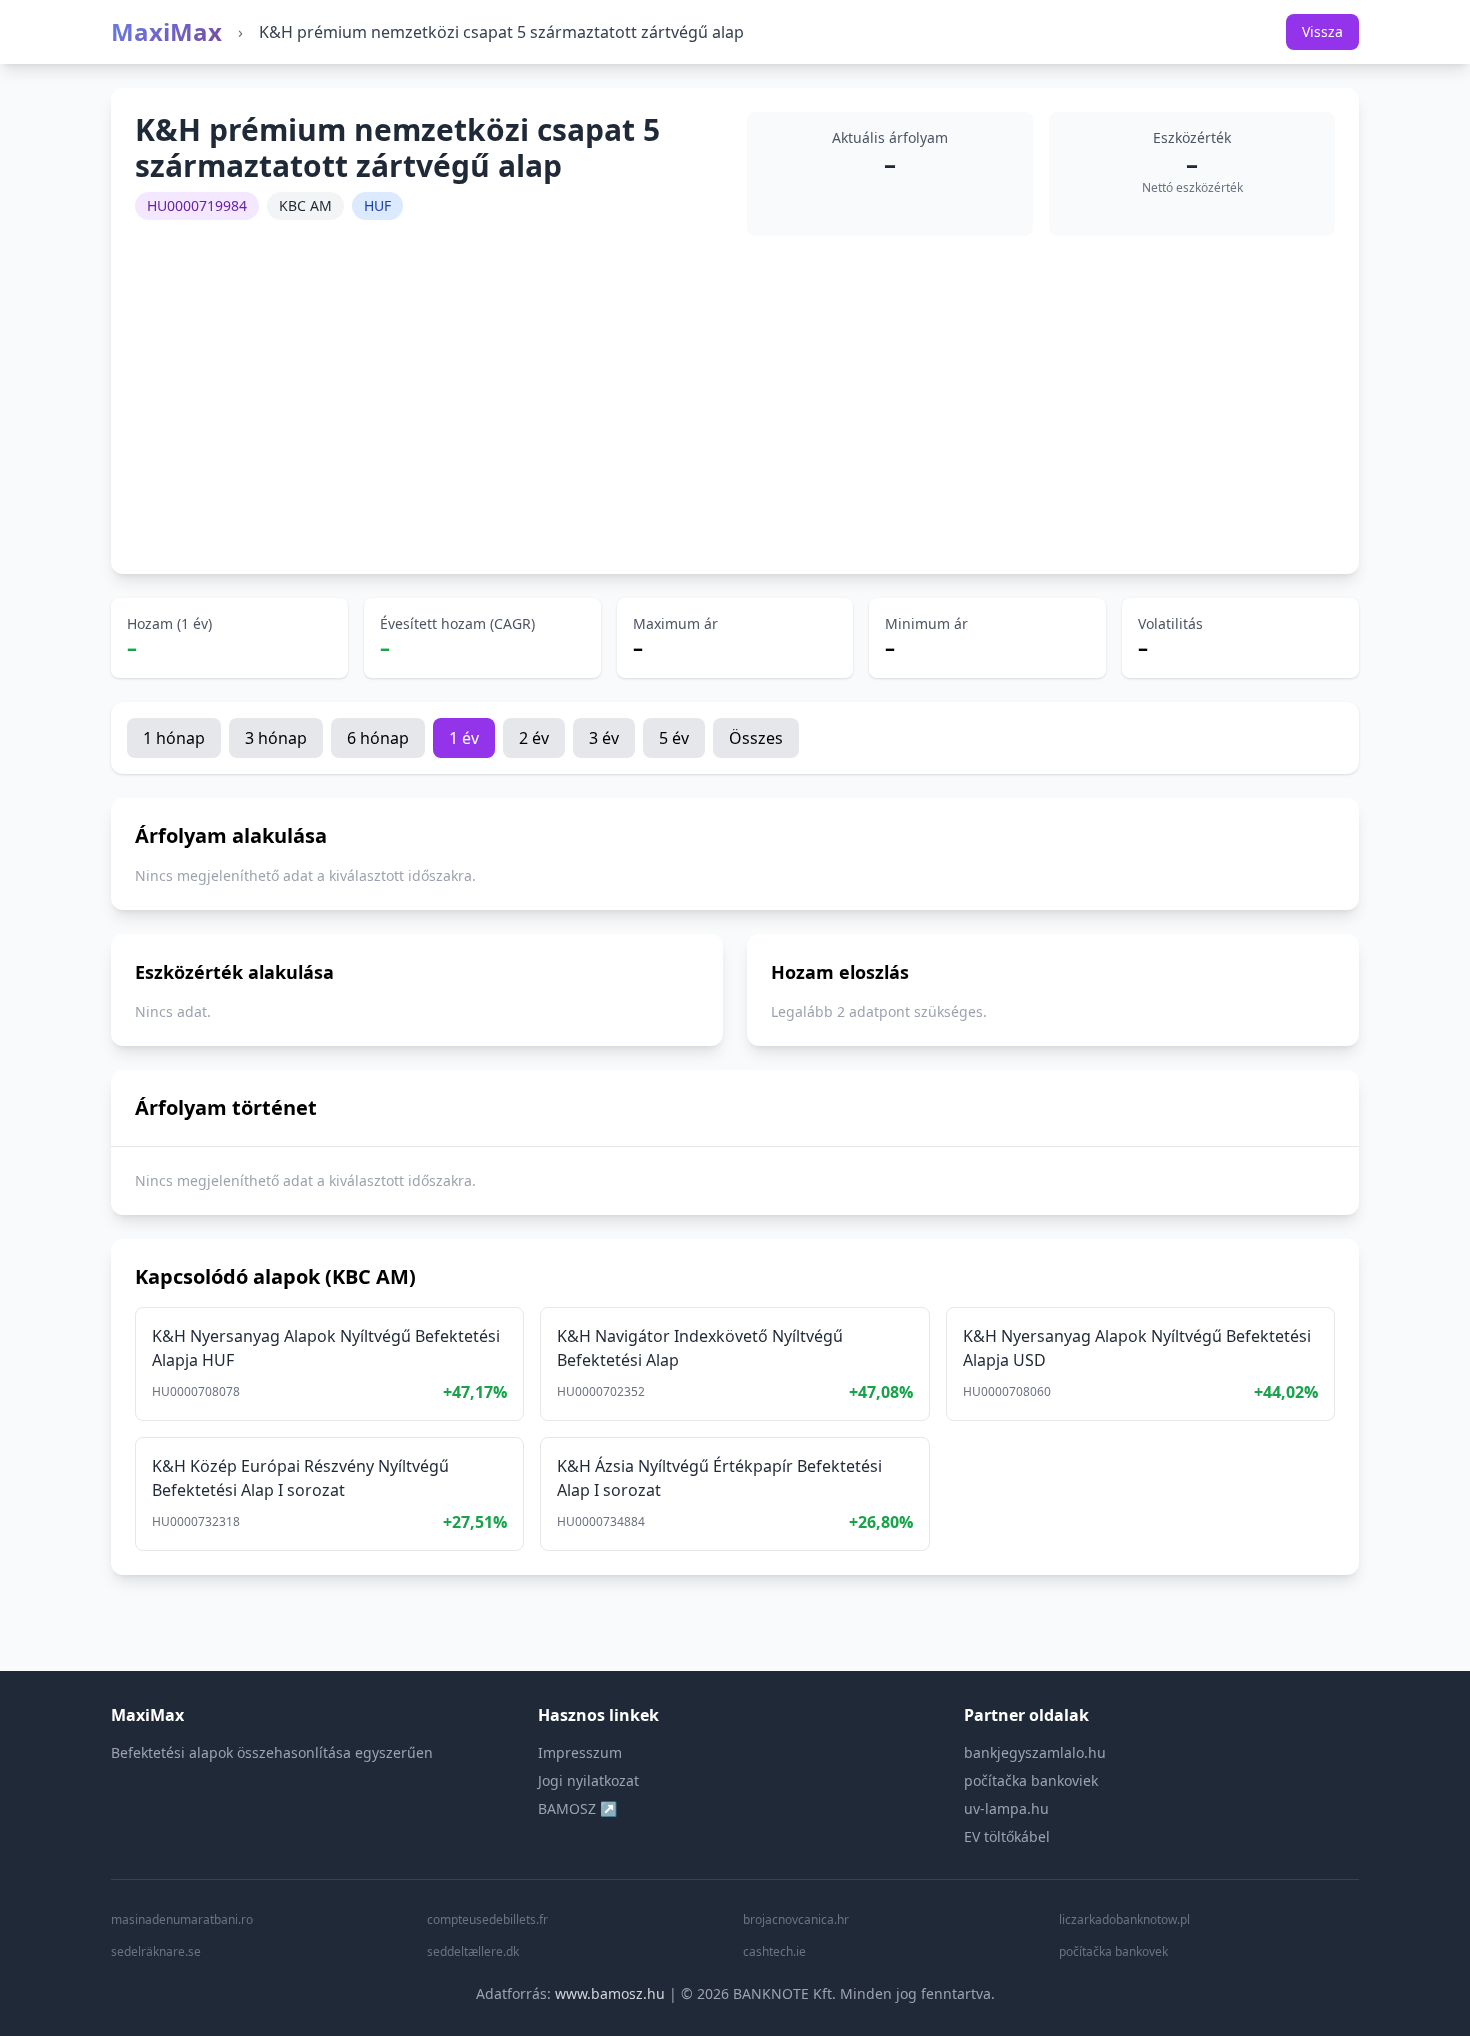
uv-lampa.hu (1006, 1808)
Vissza (1322, 31)
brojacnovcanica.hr (796, 1920)
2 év (534, 738)
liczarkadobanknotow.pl (1124, 1920)
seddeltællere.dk (473, 1952)
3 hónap (276, 738)
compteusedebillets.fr (487, 1920)
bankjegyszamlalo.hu (1035, 1752)
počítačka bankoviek (1031, 1780)
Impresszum (580, 1752)
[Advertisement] (735, 400)
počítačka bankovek (1113, 1952)
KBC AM (305, 205)
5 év (674, 738)
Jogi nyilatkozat (588, 1780)
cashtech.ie (774, 1952)
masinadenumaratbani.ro (182, 1920)
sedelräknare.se (156, 1952)
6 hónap (378, 738)
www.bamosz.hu (610, 1993)
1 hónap (174, 738)
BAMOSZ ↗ (577, 1808)
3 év (604, 738)
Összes (756, 738)
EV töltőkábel (1007, 1836)
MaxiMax (166, 32)
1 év (464, 738)
